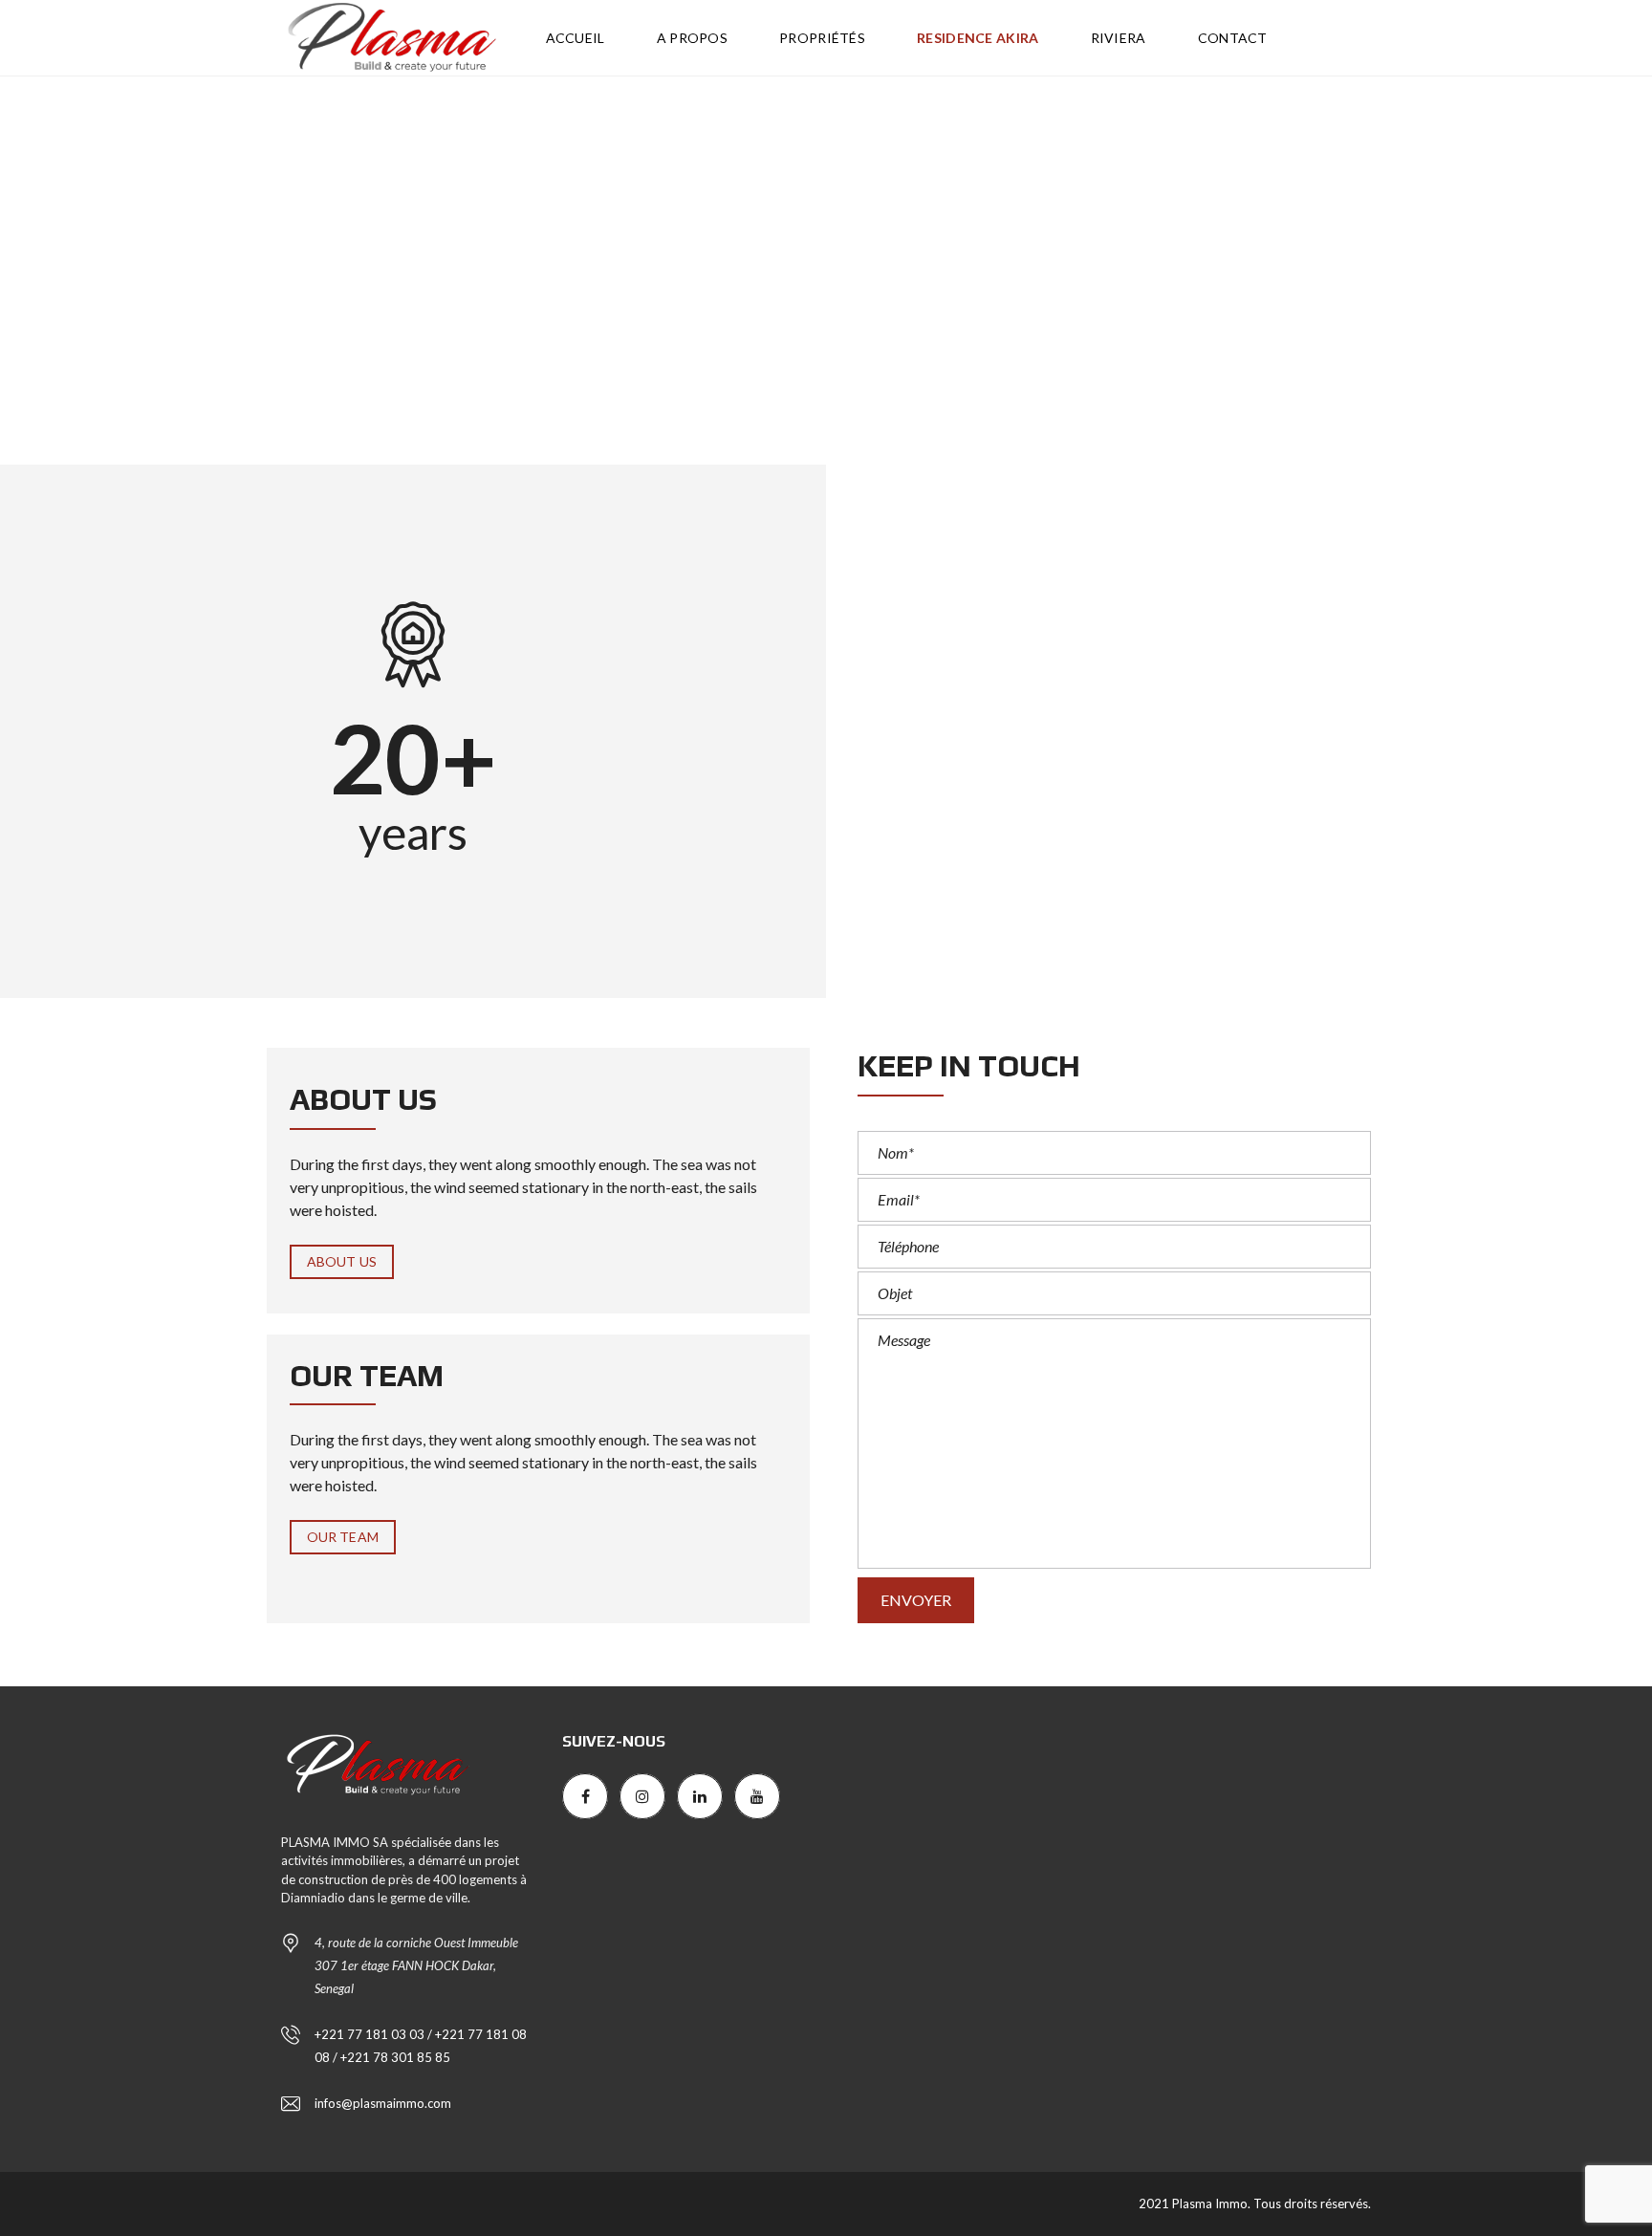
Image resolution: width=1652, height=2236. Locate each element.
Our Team (343, 1537)
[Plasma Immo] (391, 38)
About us (342, 1261)
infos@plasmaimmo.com (383, 2103)
